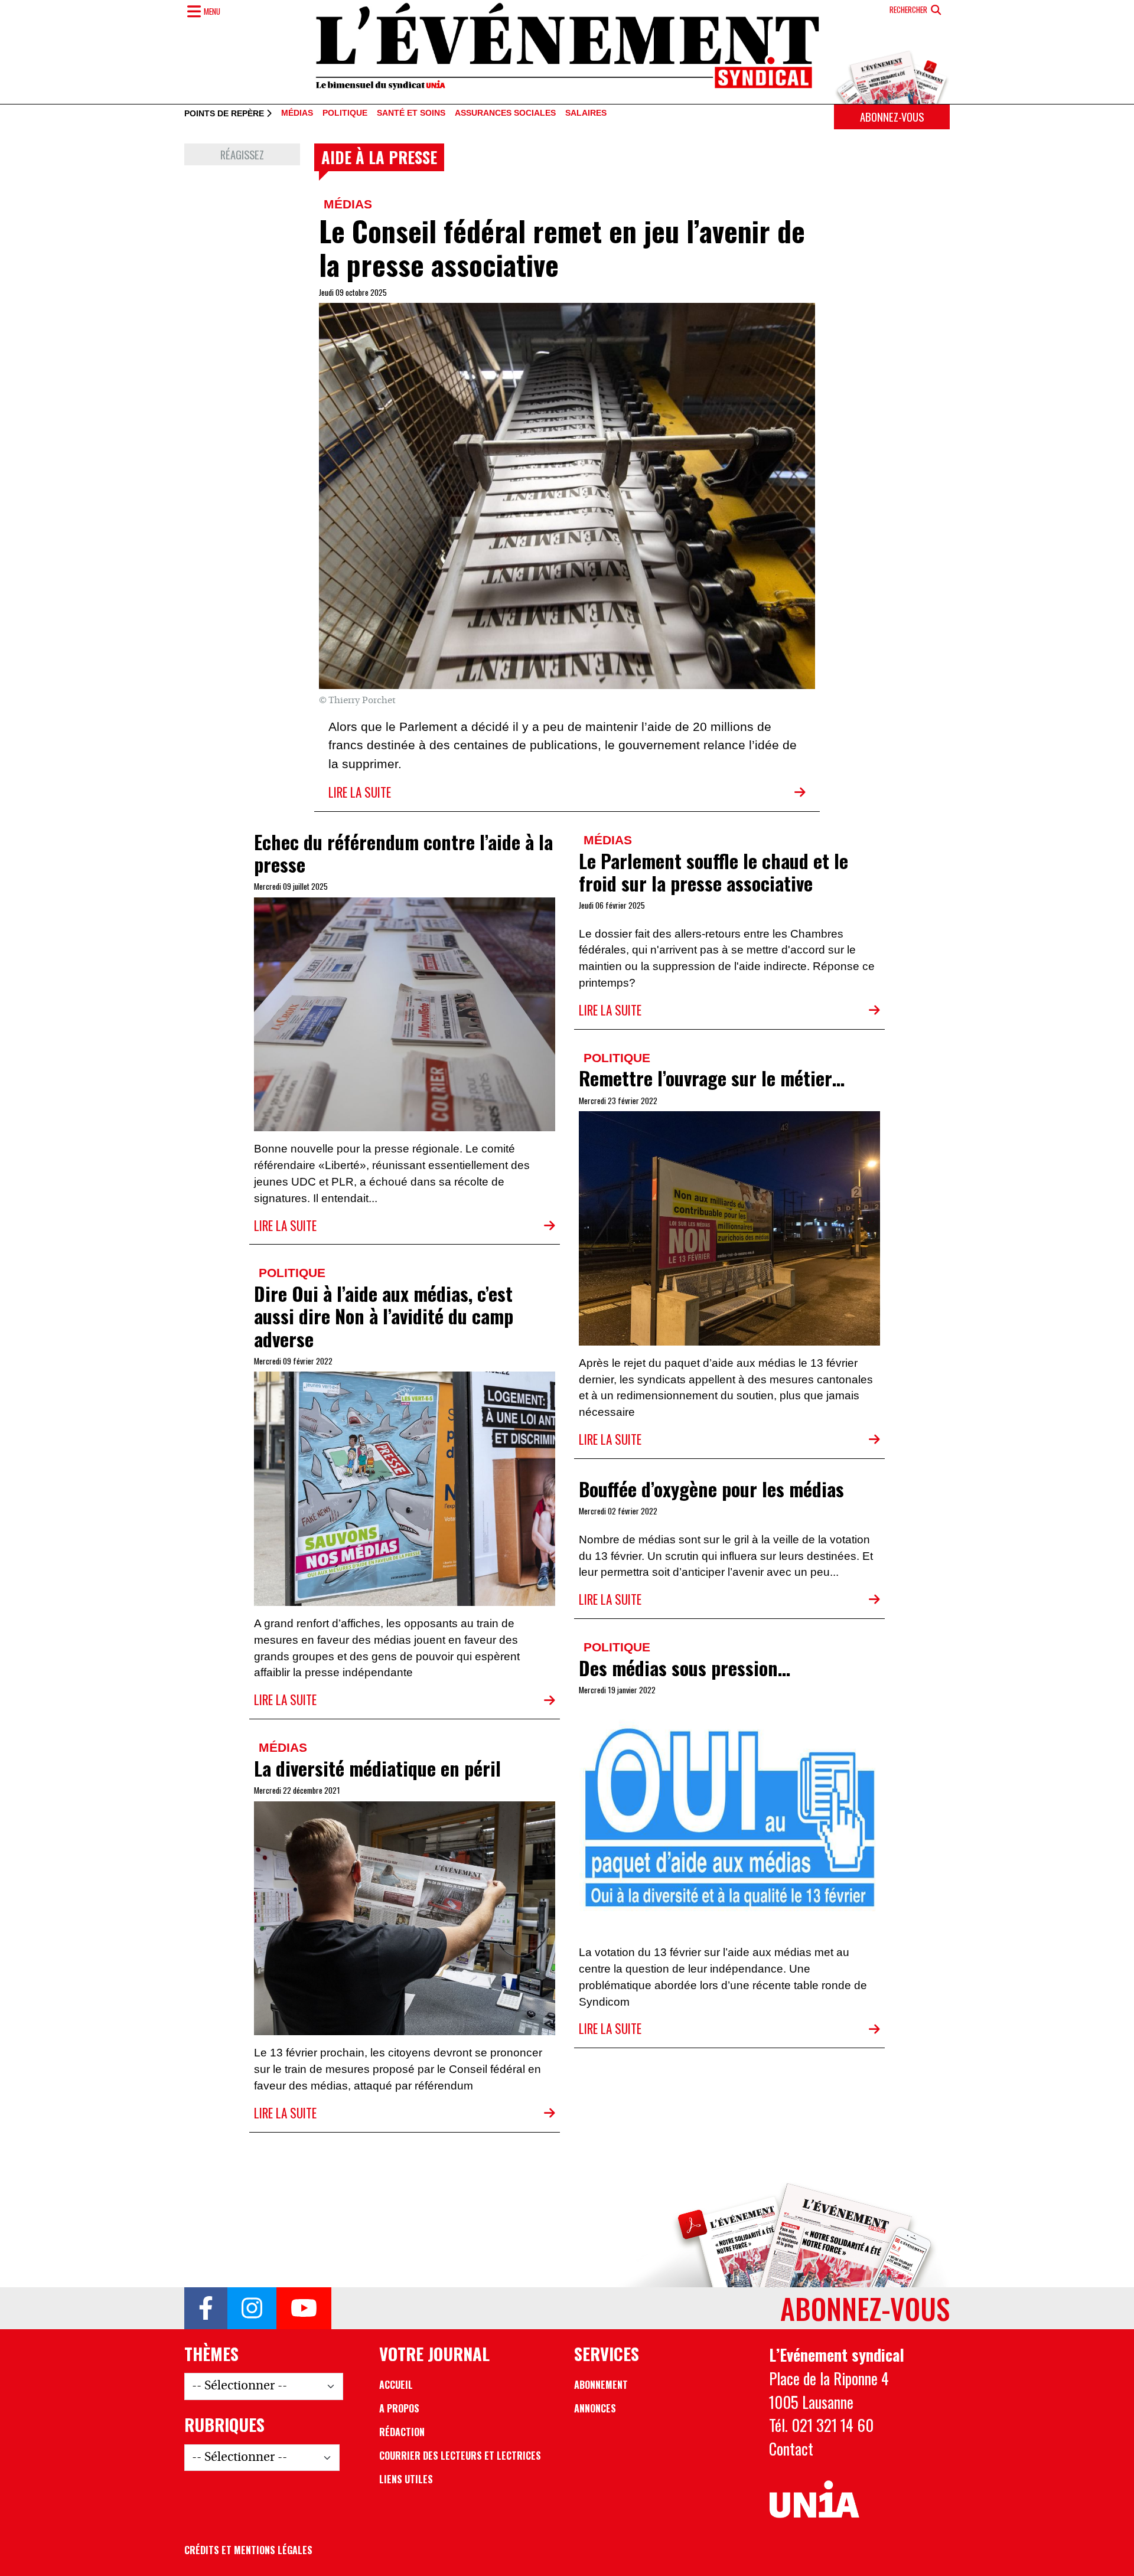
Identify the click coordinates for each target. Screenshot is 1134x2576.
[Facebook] (206, 2309)
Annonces (595, 2408)
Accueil (396, 2385)
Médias (297, 113)
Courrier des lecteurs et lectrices (460, 2456)
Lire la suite (360, 792)
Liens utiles (406, 2479)
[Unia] (814, 2500)
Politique (345, 113)
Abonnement (601, 2385)
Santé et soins (411, 113)
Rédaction (402, 2432)
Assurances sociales (505, 113)
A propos (399, 2408)
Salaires (586, 113)
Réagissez (242, 154)
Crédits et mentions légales (248, 2550)
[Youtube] (304, 2309)
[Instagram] (252, 2309)
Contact (791, 2448)
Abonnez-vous (892, 117)
